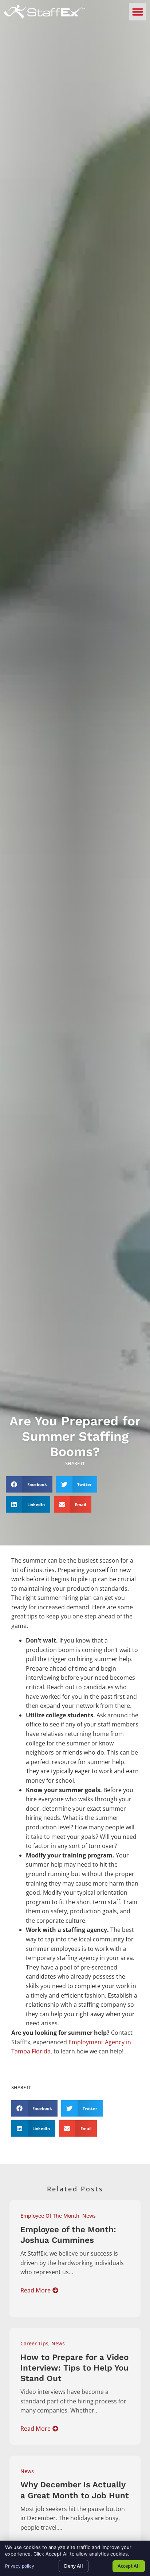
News (89, 2216)
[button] (138, 12)
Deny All (74, 2566)
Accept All (129, 2566)
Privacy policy (20, 2566)
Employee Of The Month (50, 2216)
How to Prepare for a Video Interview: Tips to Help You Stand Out (74, 2368)
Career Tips (34, 2343)
